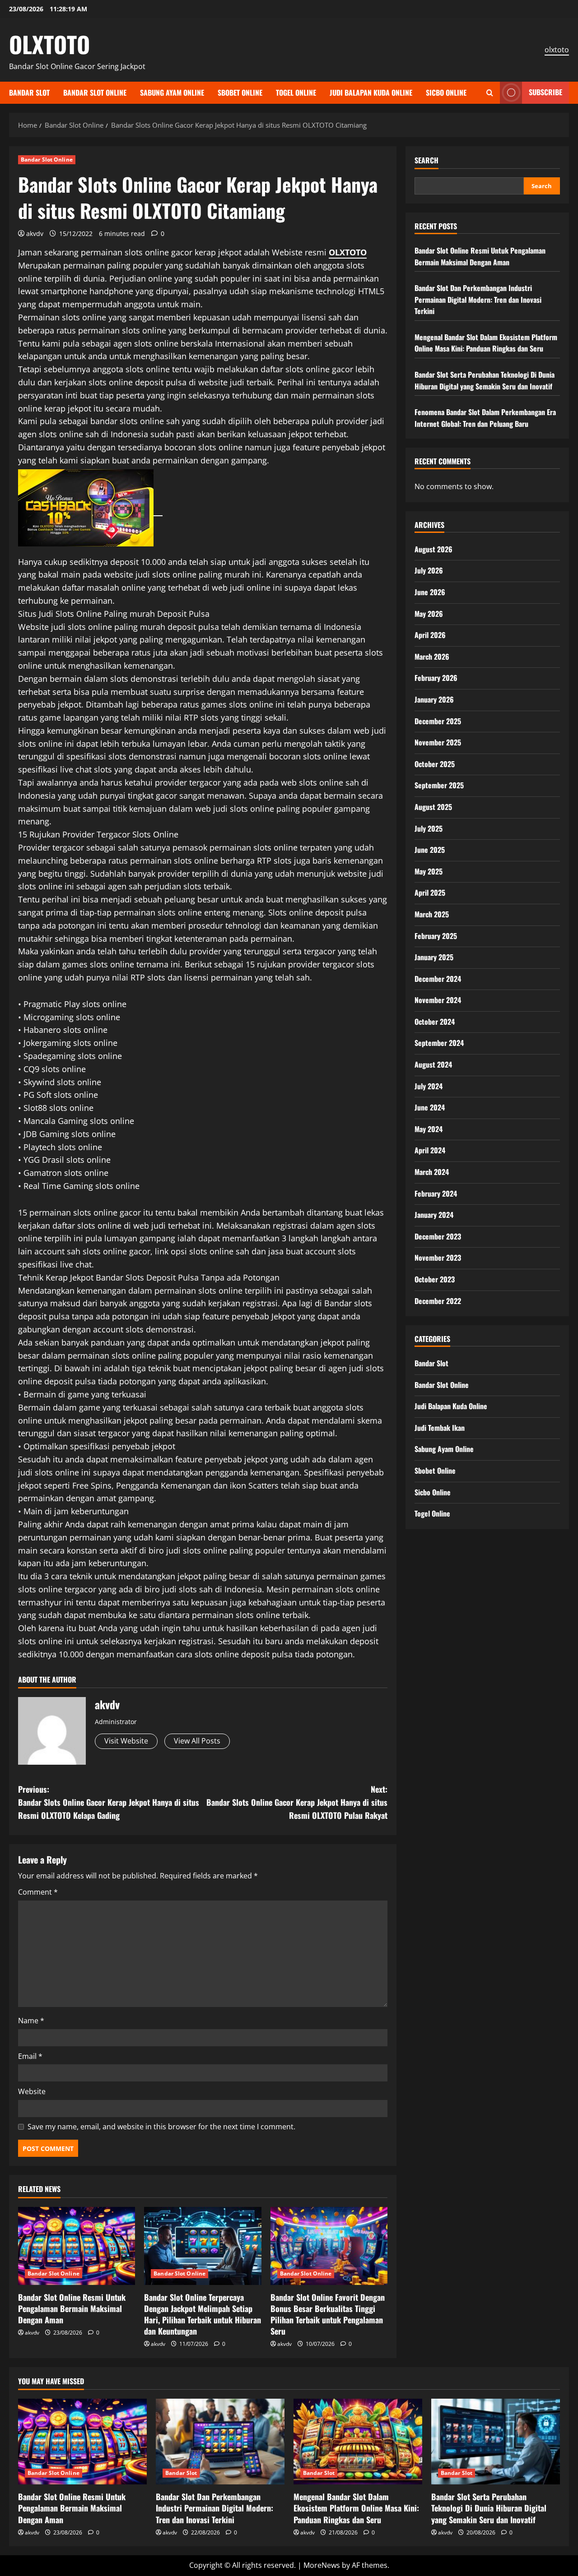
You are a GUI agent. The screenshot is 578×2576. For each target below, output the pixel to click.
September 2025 (439, 785)
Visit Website (126, 1741)
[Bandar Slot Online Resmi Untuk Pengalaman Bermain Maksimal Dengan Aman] (77, 2246)
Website (32, 2091)
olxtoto (557, 50)
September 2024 (439, 1043)
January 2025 (434, 957)
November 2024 (438, 1000)
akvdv (35, 234)
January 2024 (434, 1215)
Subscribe (545, 92)
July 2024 (429, 1086)
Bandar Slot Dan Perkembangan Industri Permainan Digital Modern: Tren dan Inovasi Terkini (478, 299)
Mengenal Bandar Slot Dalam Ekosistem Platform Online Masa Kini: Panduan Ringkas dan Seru (486, 343)
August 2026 (433, 549)
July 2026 (429, 570)
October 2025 (435, 764)
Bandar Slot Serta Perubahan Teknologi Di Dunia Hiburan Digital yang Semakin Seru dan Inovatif (485, 380)
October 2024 (435, 1022)
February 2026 (436, 678)
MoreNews (322, 2565)
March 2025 (432, 914)
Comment (38, 1892)
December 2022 (438, 1300)
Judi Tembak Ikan (440, 1428)
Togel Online (296, 92)
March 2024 (432, 1172)
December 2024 (438, 979)
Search (427, 160)
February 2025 (436, 935)
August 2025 (433, 807)
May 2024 (429, 1129)
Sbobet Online (240, 92)
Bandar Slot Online (95, 92)
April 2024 (430, 1150)
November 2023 (438, 1258)
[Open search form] (490, 93)
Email (30, 2056)
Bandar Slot (29, 92)
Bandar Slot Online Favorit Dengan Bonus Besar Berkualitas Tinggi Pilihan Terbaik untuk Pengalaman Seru (328, 2314)
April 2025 (430, 893)
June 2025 (430, 850)
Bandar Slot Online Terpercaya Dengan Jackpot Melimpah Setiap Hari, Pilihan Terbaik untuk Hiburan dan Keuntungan (203, 2314)
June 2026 (430, 592)
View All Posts (197, 1741)
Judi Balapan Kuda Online (371, 92)
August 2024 (433, 1064)
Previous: (109, 1802)
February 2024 (436, 1193)
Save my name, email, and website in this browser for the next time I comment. (161, 2127)
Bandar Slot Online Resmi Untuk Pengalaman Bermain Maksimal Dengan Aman (72, 2308)
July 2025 (429, 828)
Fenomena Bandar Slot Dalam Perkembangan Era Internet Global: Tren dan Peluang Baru (485, 418)
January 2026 (434, 699)
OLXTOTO (49, 44)
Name (31, 2021)
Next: (297, 1802)
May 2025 (429, 871)
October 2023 (435, 1279)
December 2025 (438, 721)
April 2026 (430, 635)
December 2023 (438, 1236)
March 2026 (432, 657)
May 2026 (429, 613)
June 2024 (430, 1107)
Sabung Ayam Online (172, 92)
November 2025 (438, 742)
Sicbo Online (446, 92)
